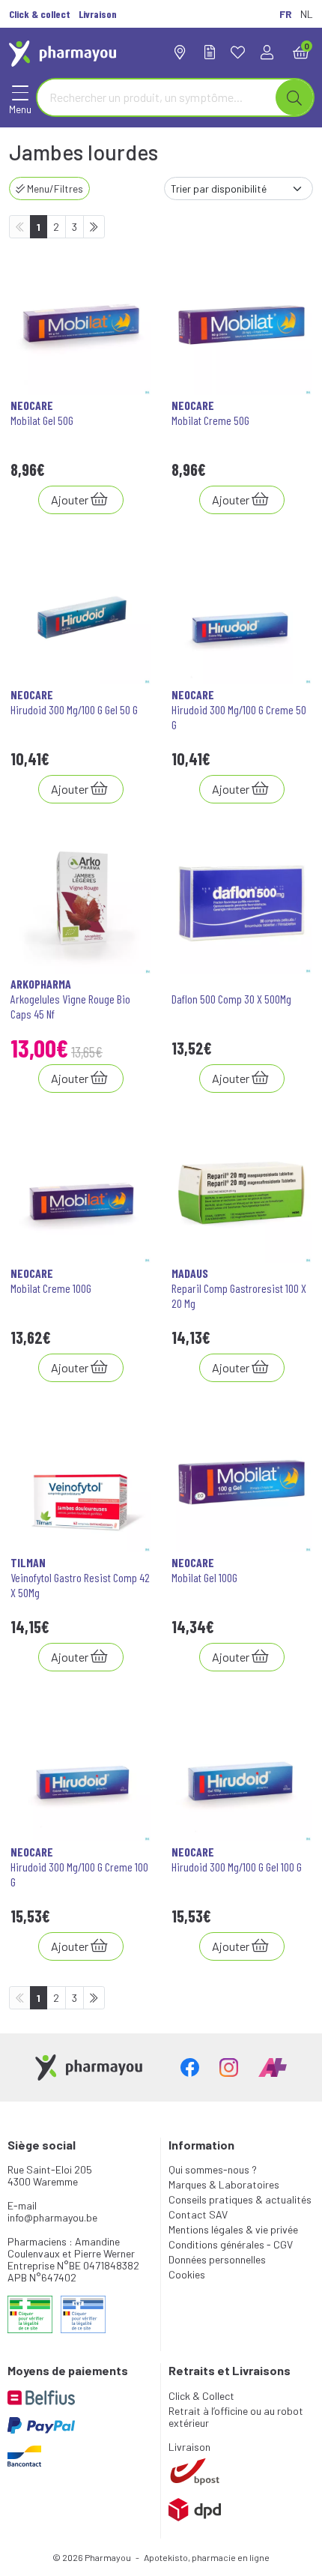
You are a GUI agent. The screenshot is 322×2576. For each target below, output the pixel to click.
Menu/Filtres (54, 188)
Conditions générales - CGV (231, 2244)
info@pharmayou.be (52, 2217)
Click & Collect (201, 2396)
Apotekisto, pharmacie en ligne (207, 2557)
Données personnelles (217, 2259)
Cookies (187, 2274)
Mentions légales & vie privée (233, 2229)
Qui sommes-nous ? (213, 2169)
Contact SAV (198, 2214)
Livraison (189, 2447)
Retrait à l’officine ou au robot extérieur (236, 2417)
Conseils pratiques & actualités (240, 2199)
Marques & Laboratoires (224, 2184)
